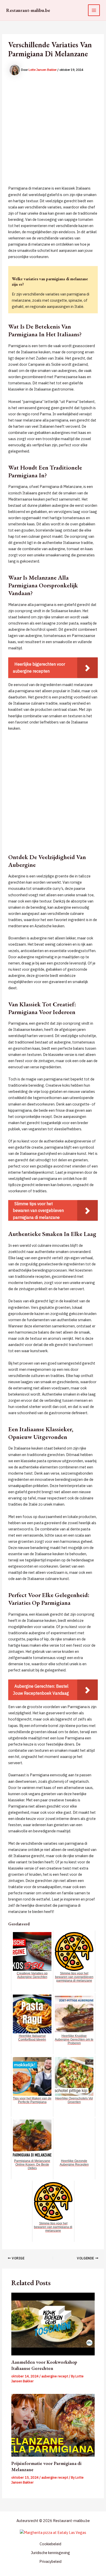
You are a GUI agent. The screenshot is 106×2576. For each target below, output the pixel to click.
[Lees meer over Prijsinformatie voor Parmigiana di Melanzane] (53, 2425)
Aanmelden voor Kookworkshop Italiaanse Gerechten (44, 2365)
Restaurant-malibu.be (28, 10)
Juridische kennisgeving (50, 2553)
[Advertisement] (53, 132)
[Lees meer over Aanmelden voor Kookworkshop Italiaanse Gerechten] (53, 2324)
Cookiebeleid (50, 2544)
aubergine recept (55, 2376)
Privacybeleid (50, 2561)
